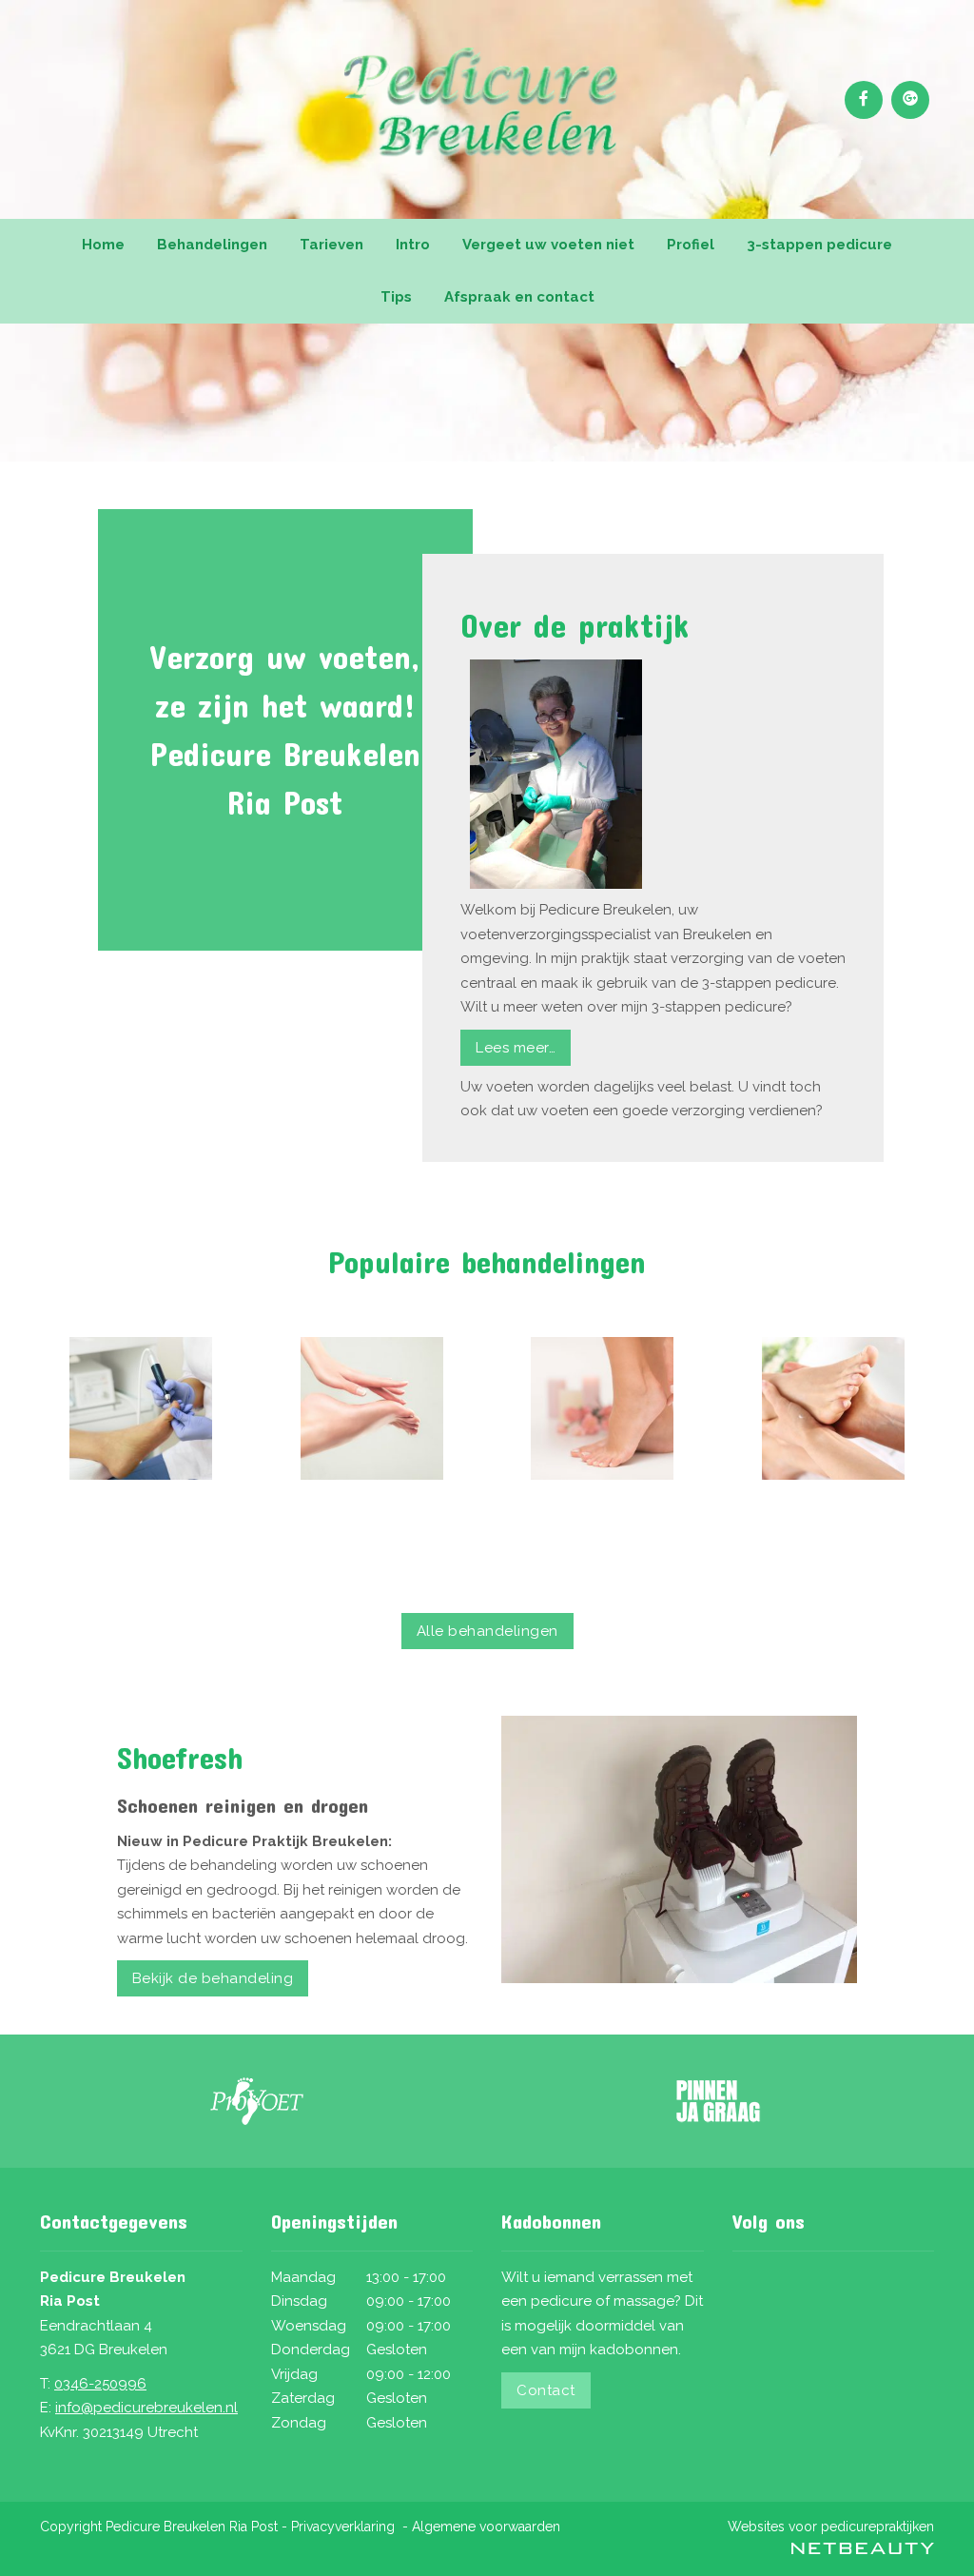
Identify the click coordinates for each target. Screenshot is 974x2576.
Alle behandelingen (487, 1631)
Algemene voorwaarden (486, 2527)
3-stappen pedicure (819, 245)
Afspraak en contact (519, 297)
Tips (396, 297)
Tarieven (331, 245)
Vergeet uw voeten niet (548, 245)
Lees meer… (516, 1048)
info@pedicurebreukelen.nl (146, 2408)
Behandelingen (212, 245)
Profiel (691, 245)
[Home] (141, 1408)
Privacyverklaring (343, 2527)
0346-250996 (100, 2384)
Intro (413, 245)
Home (103, 245)
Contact (546, 2390)
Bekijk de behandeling (213, 1978)
